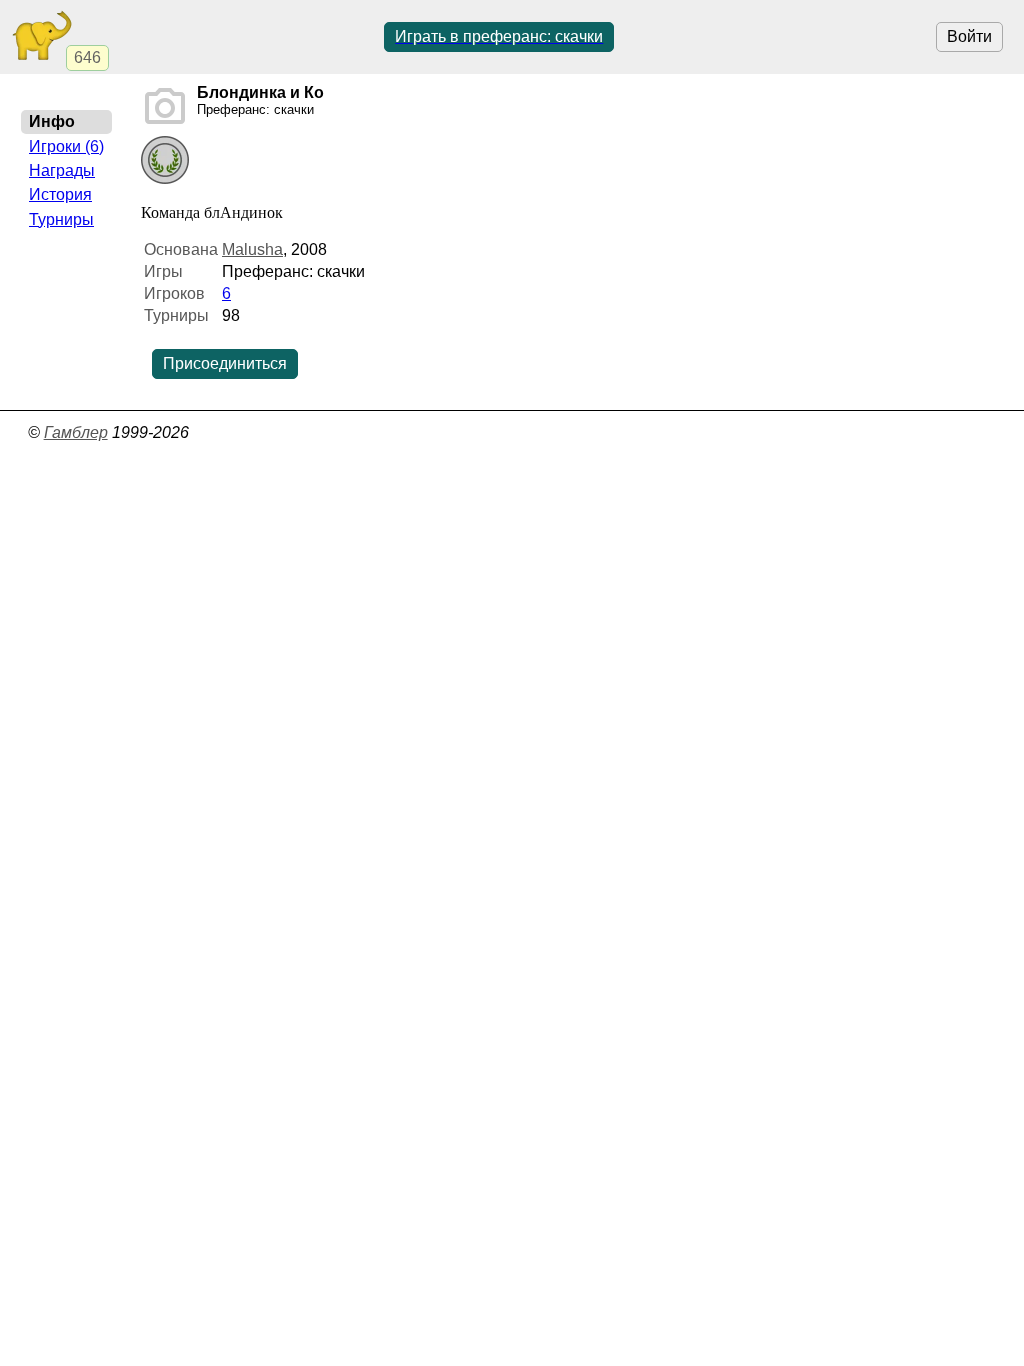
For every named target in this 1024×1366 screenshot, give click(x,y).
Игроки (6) (66, 146)
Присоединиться (225, 363)
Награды (62, 170)
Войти (969, 36)
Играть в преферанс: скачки (499, 36)
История (60, 194)
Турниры (61, 219)
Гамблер (76, 432)
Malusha (252, 249)
